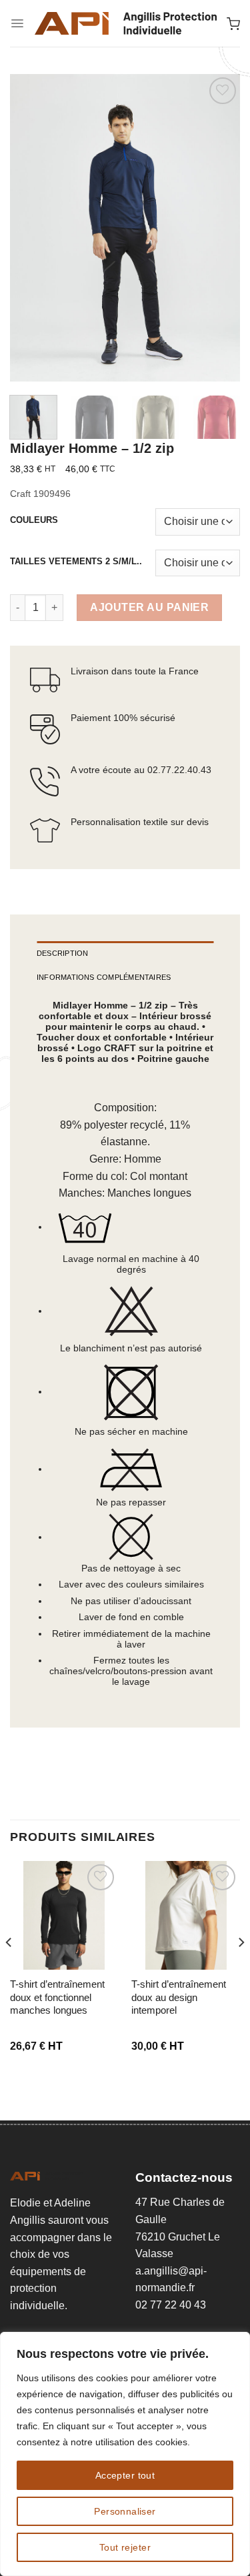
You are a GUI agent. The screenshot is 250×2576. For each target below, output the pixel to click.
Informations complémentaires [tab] (104, 977)
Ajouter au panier (149, 607)
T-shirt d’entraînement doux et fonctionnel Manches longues (57, 1997)
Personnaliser (125, 2511)
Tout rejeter (125, 2547)
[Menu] (17, 23)
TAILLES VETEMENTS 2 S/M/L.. (76, 562)
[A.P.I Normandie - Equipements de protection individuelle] (125, 23)
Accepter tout (125, 2475)
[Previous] (31, 228)
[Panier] (233, 23)
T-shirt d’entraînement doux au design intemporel (179, 1997)
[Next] (219, 228)
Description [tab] (63, 953)
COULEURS (34, 520)
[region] (125, 2454)
